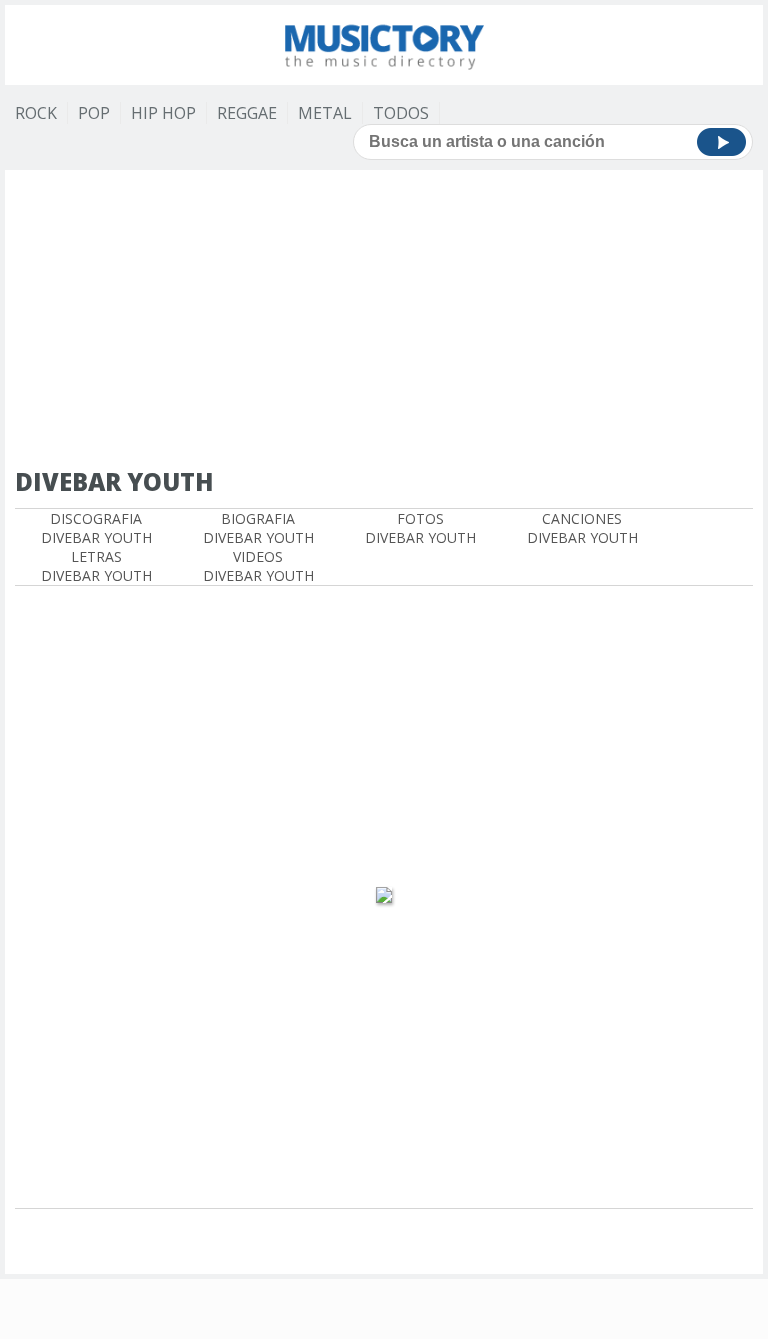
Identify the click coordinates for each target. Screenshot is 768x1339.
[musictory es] (384, 42)
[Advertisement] (391, 320)
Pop (94, 113)
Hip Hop (163, 113)
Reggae (247, 113)
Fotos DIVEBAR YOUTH (420, 528)
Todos (401, 113)
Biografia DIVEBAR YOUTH (258, 528)
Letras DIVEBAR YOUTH (96, 566)
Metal (325, 113)
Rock (36, 113)
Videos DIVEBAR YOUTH (258, 566)
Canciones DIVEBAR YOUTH (582, 528)
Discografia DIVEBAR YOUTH (96, 528)
